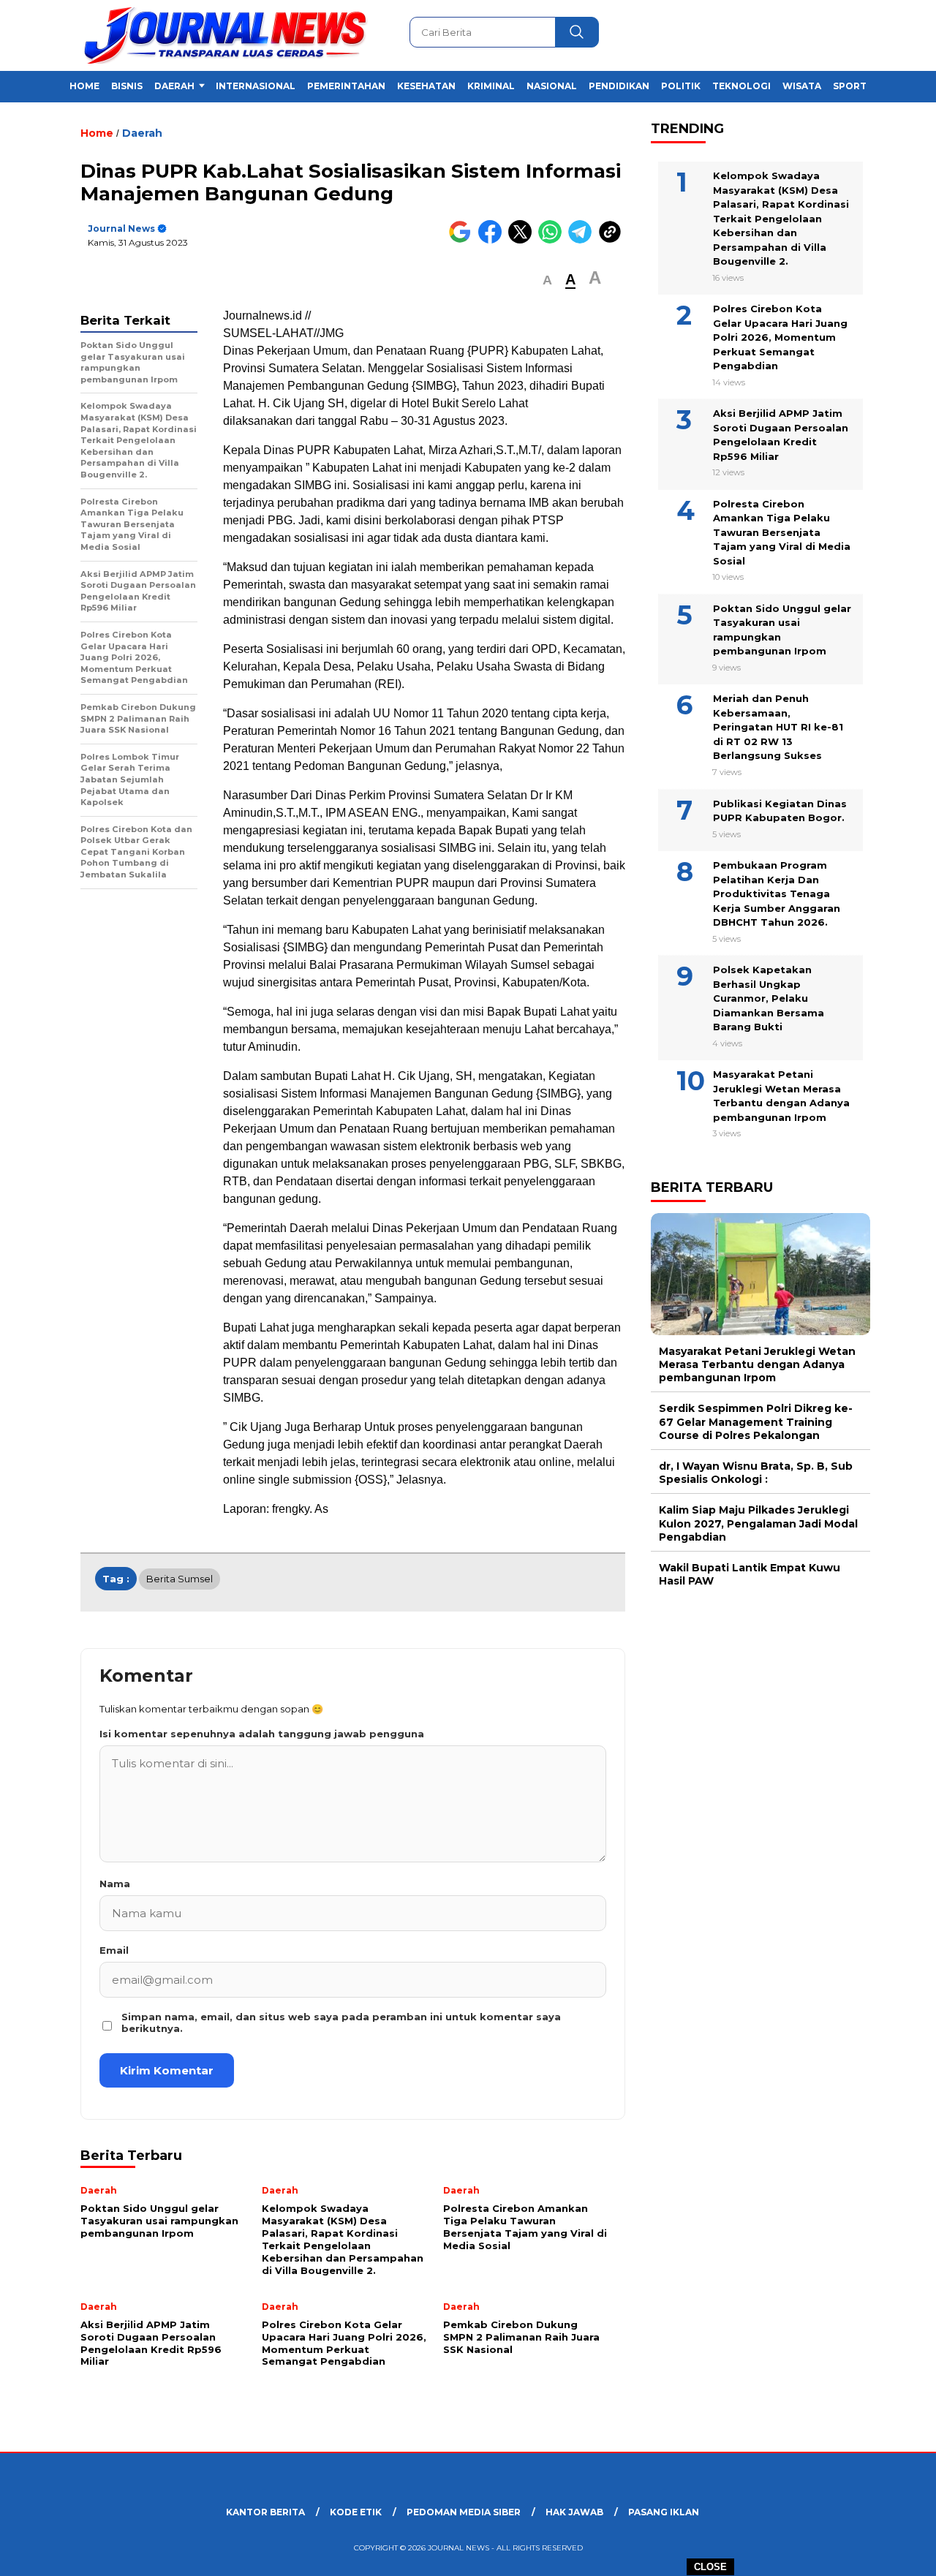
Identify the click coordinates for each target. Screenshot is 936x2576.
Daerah (174, 86)
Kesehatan (426, 86)
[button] (547, 280)
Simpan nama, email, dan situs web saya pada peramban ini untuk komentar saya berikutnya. (341, 2022)
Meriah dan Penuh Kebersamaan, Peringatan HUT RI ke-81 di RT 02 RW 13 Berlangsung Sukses (778, 728)
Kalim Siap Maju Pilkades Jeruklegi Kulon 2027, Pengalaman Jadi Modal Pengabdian (758, 1524)
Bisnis (127, 86)
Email (114, 1950)
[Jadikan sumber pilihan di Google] (463, 240)
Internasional (256, 86)
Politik (681, 86)
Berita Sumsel (180, 1579)
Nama (115, 1884)
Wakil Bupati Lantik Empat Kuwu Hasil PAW (750, 1574)
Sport (850, 86)
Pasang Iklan (664, 2512)
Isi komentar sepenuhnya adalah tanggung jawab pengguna (262, 1734)
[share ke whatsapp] (553, 240)
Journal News (121, 228)
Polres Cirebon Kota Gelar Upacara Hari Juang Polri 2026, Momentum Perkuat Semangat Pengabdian (780, 337)
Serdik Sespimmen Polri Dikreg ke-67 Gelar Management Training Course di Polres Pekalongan (756, 1422)
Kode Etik (356, 2512)
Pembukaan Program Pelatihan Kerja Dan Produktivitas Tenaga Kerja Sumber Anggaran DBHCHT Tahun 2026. (777, 894)
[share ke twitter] (523, 240)
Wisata (802, 86)
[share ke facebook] (493, 240)
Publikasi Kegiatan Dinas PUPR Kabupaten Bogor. (780, 811)
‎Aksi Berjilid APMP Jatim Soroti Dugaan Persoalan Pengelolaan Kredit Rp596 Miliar (781, 435)
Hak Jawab (574, 2512)
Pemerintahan (346, 86)
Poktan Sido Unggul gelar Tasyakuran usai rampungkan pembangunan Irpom (782, 630)
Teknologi (741, 86)
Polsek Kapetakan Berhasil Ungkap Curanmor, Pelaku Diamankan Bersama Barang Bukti (769, 998)
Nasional (552, 86)
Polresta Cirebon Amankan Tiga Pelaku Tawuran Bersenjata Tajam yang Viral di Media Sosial (782, 532)
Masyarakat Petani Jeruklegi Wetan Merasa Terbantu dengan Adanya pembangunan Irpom (781, 1096)
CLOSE (710, 2567)
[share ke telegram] (583, 240)
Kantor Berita (265, 2512)
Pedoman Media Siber (464, 2512)
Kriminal (491, 86)
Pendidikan (619, 86)
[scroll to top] (896, 2553)
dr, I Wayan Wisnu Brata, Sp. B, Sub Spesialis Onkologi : (756, 1473)
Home (84, 86)
